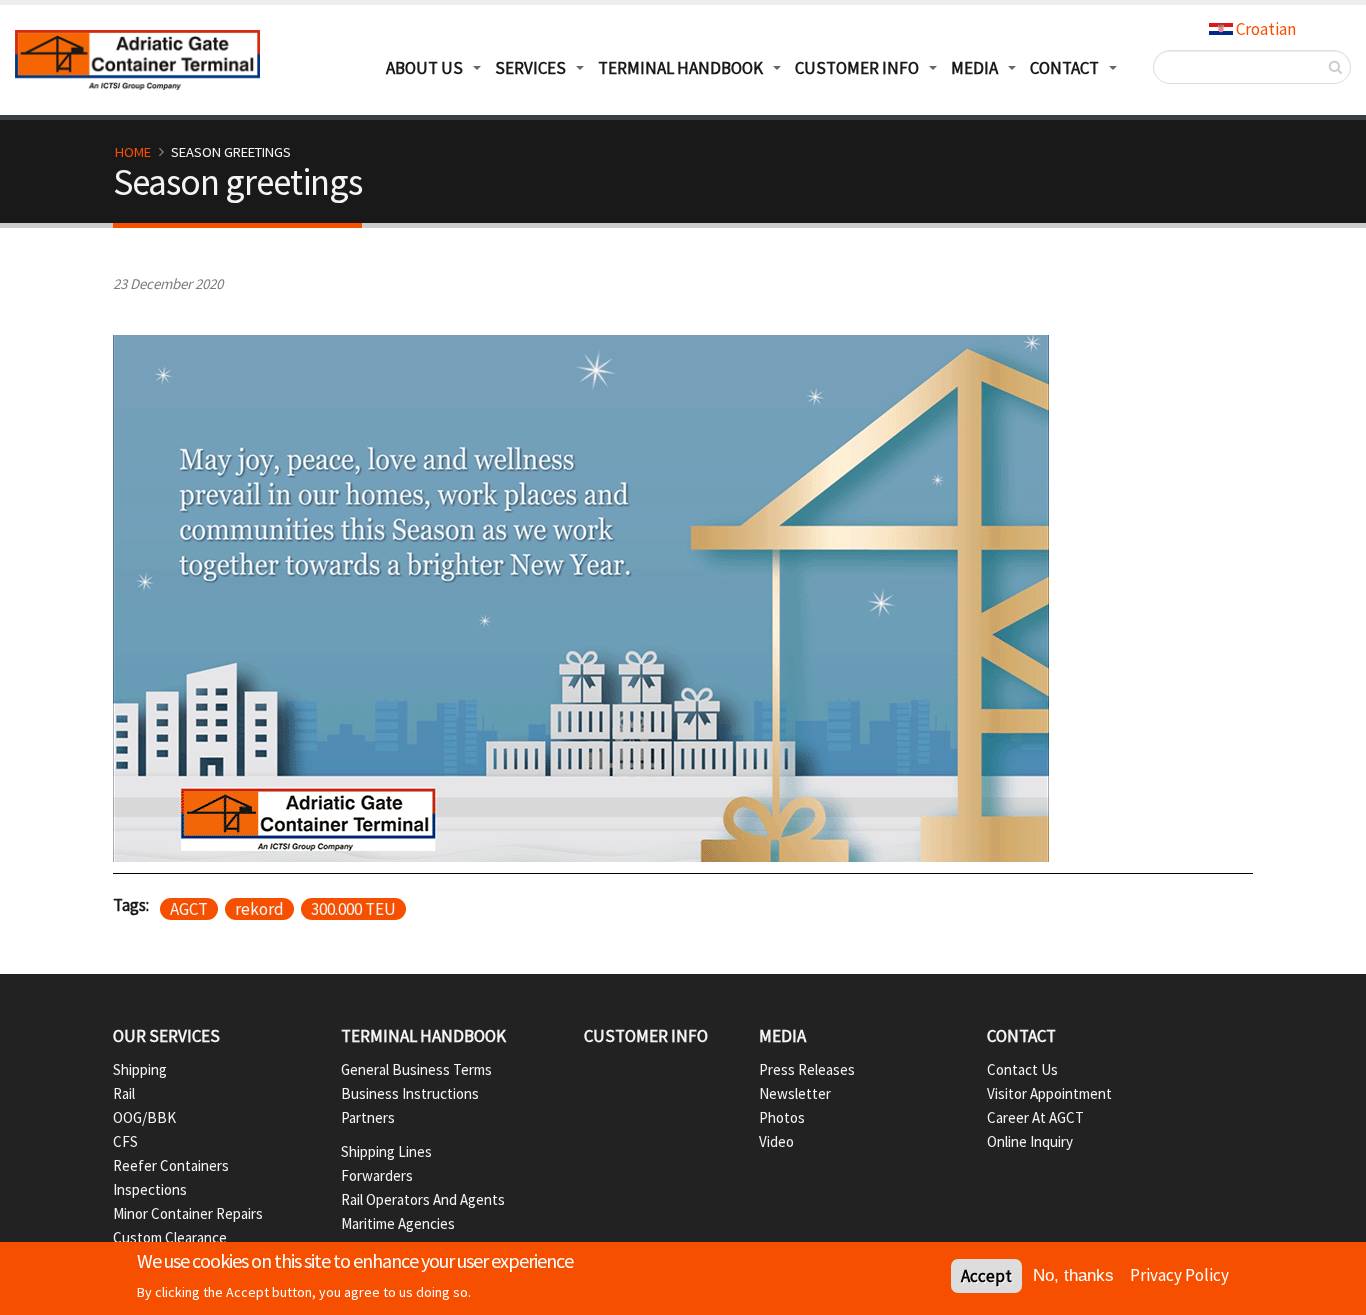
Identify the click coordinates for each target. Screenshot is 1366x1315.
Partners (368, 1117)
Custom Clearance (170, 1237)
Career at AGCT (1035, 1117)
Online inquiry (1030, 1141)
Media (974, 68)
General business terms (416, 1069)
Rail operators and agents (423, 1199)
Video (776, 1141)
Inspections (150, 1189)
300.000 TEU (353, 909)
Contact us (1022, 1069)
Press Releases (807, 1069)
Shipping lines (386, 1151)
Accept (986, 1276)
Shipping (140, 1069)
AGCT (189, 909)
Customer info (646, 1036)
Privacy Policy (1179, 1275)
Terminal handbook (423, 1036)
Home (133, 152)
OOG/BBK (144, 1117)
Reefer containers (171, 1165)
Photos (782, 1117)
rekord (259, 909)
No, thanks (1073, 1275)
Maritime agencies (398, 1223)
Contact (1021, 1036)
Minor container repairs (188, 1213)
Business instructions (410, 1093)
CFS (125, 1141)
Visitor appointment (1049, 1093)
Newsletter (795, 1093)
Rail (124, 1093)
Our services (166, 1036)
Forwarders (377, 1175)
